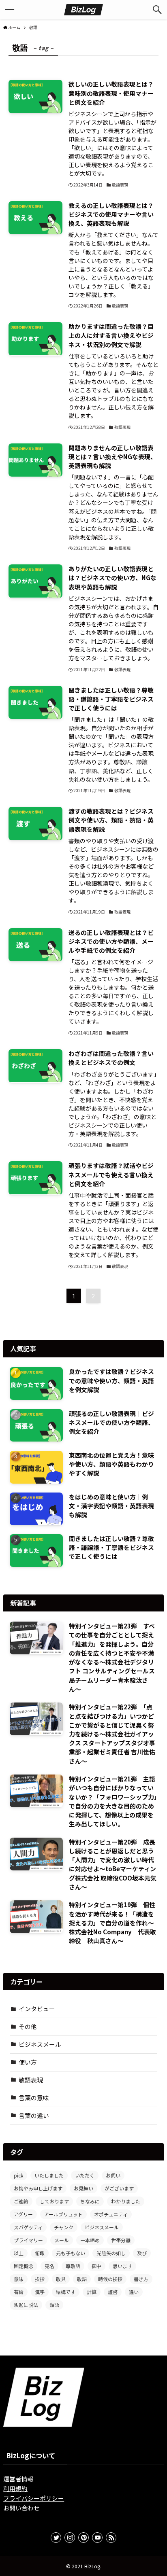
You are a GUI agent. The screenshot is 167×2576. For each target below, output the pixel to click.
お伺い (113, 2175)
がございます (119, 2188)
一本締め (90, 2240)
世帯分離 (121, 2240)
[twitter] (56, 2538)
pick (18, 2175)
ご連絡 (21, 2201)
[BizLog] (83, 10)
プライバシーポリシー (34, 2498)
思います (122, 2266)
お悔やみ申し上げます (38, 2188)
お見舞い (83, 2188)
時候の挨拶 (110, 2279)
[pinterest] (83, 2538)
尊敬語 (73, 2266)
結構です (66, 2292)
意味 (19, 2279)
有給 (19, 2292)
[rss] (111, 2538)
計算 (92, 2292)
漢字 (40, 2292)
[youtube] (97, 2538)
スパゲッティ (28, 2227)
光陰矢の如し (111, 2253)
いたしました (49, 2175)
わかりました (126, 2201)
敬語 (82, 2279)
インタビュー (37, 2009)
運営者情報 (18, 2479)
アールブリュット (63, 2214)
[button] (157, 10)
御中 (96, 2266)
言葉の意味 (34, 2098)
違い (134, 2292)
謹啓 (113, 2292)
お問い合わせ (21, 2508)
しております (54, 2201)
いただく (85, 2175)
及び (142, 2253)
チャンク (64, 2227)
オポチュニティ (111, 2214)
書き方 (141, 2279)
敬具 (61, 2279)
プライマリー (28, 2240)
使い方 (28, 2062)
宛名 (49, 2266)
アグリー (23, 2214)
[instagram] (70, 2538)
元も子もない (71, 2253)
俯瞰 (40, 2253)
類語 (54, 2305)
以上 (19, 2253)
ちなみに (90, 2201)
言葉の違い (34, 2115)
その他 (28, 2026)
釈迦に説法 (26, 2305)
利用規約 (15, 2488)
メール (62, 2240)
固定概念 (24, 2266)
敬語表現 (31, 2080)
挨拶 (40, 2279)
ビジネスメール (40, 2044)
